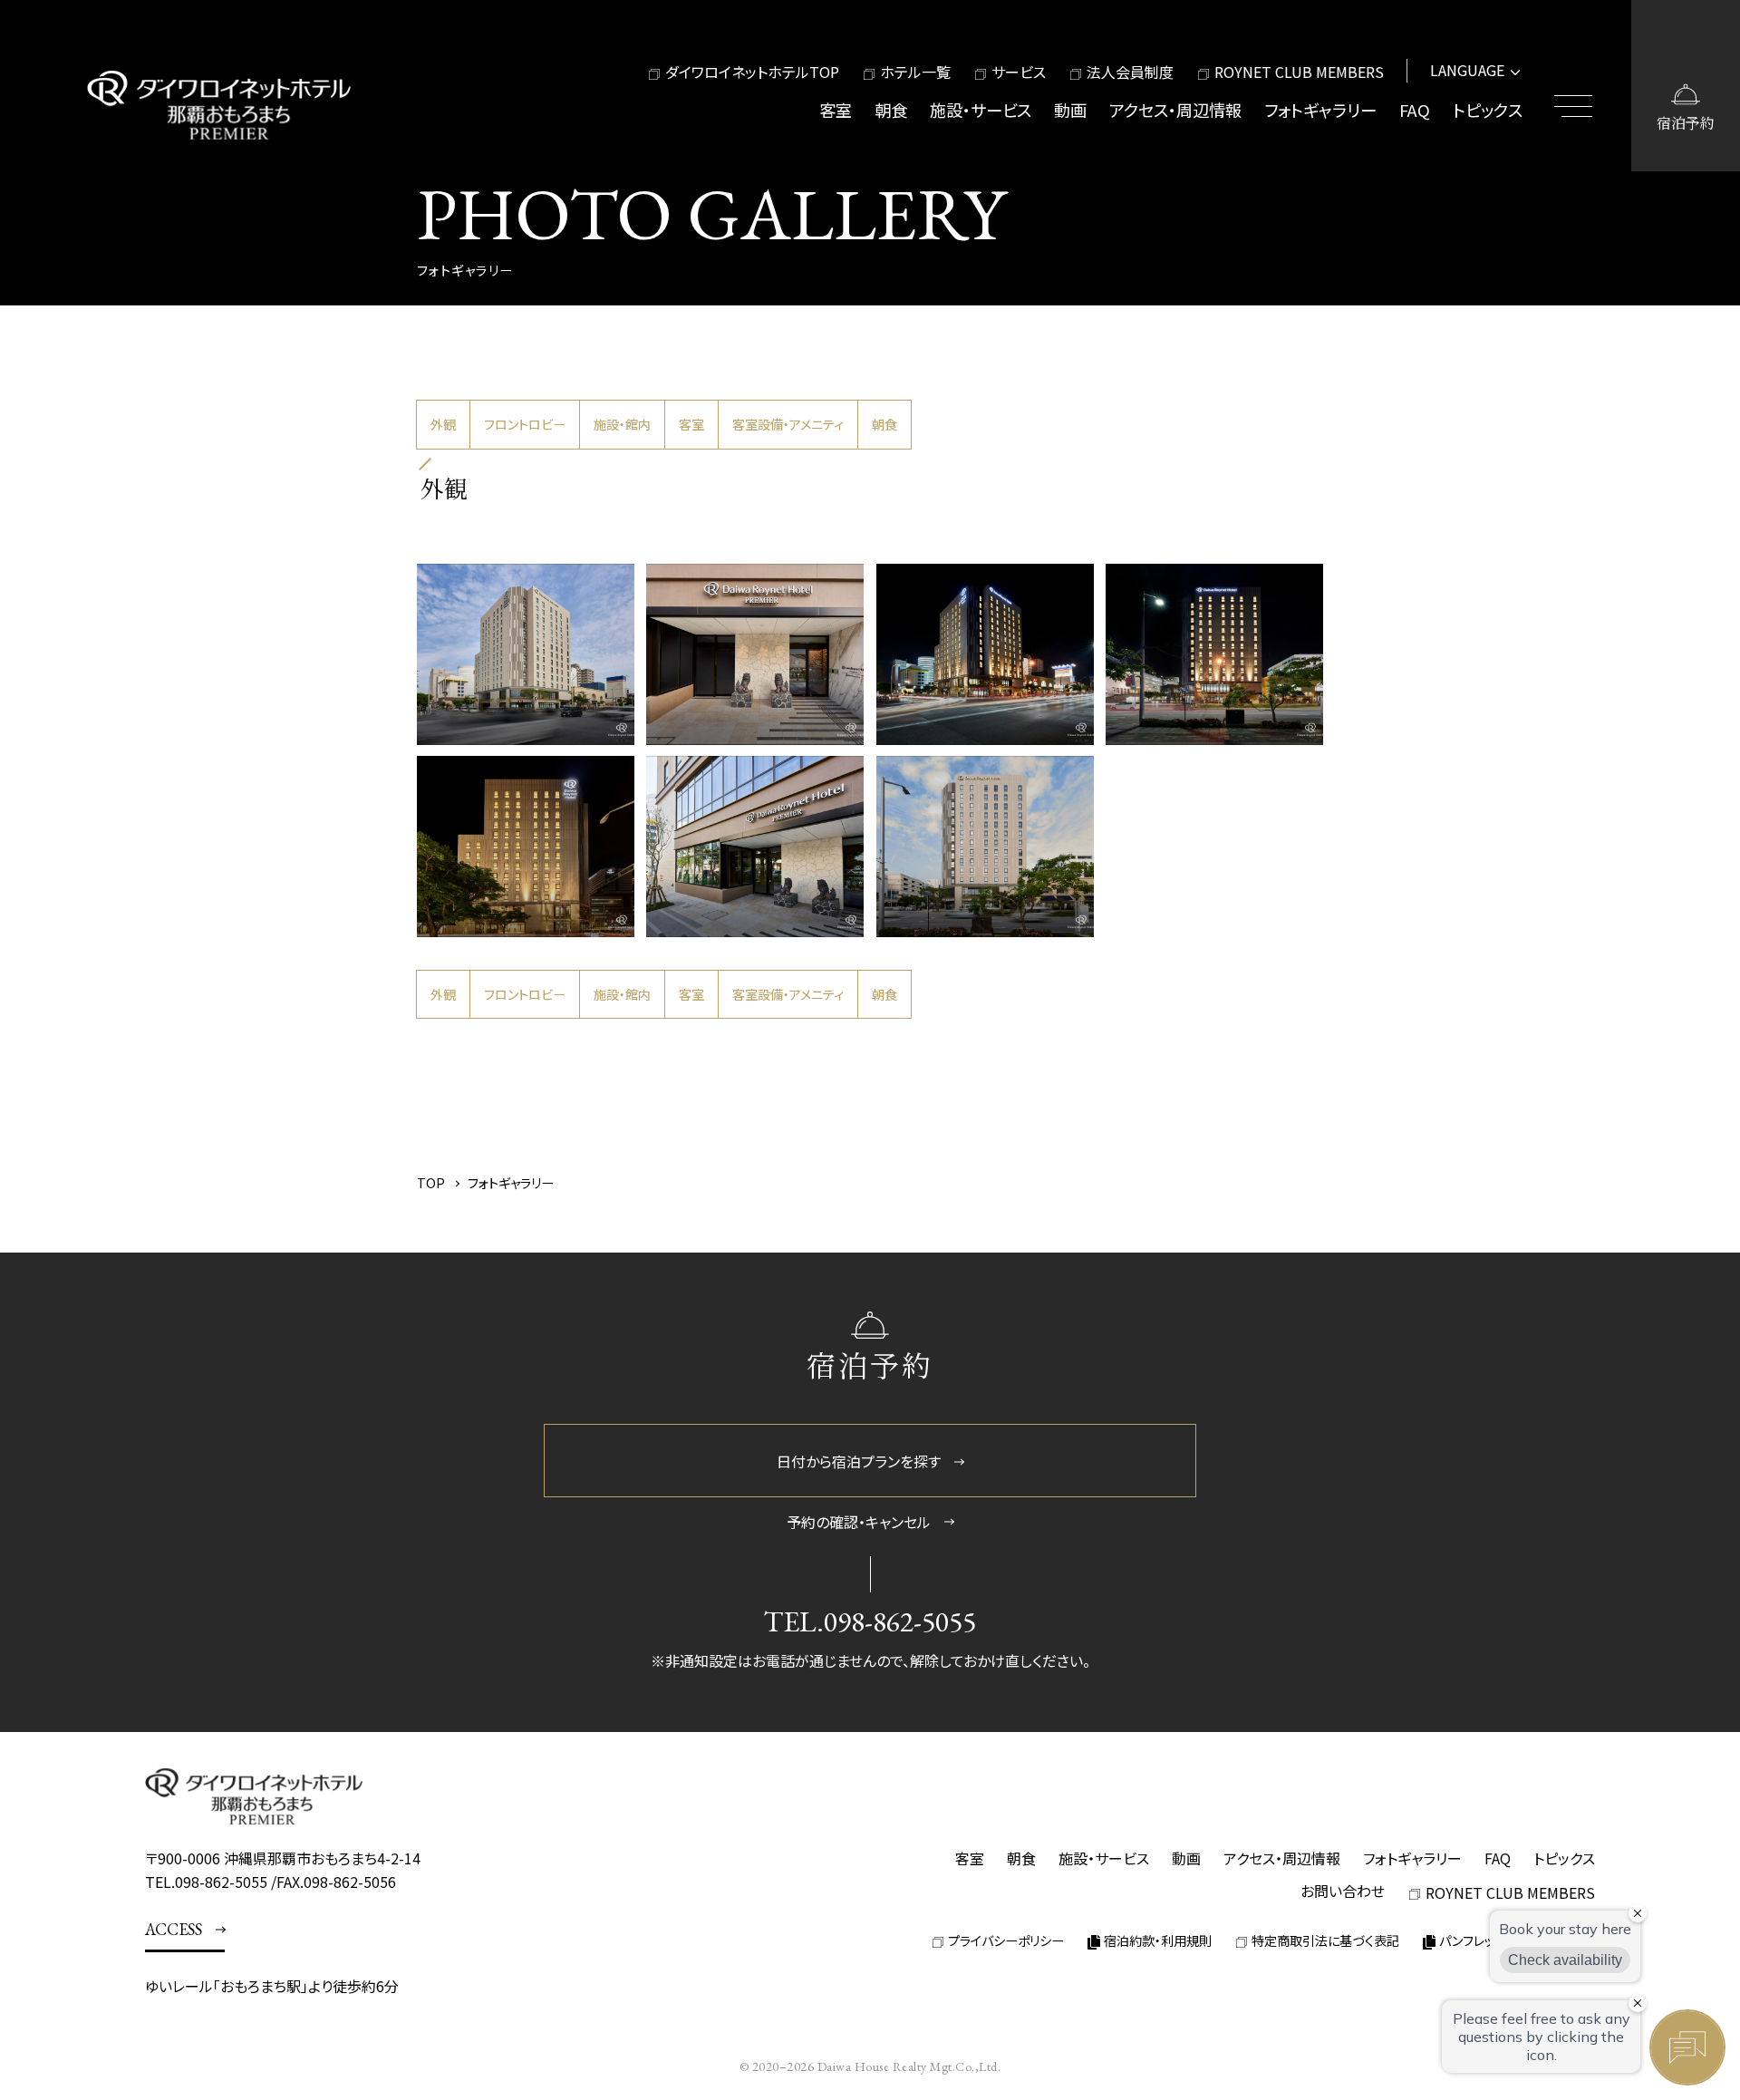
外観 (443, 424)
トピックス (1488, 110)
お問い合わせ (1343, 1891)
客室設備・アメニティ (788, 424)
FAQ (1415, 110)
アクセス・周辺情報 (1175, 110)
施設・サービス (981, 110)
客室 (836, 110)
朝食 (891, 110)
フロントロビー (525, 424)
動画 (1070, 110)
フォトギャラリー (1320, 110)
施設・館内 (622, 424)
